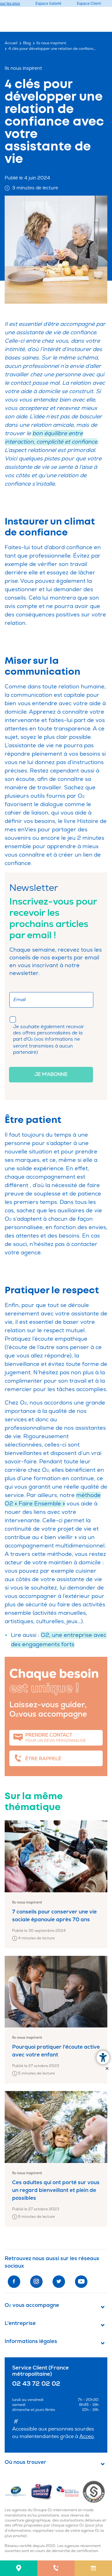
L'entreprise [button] (20, 2323)
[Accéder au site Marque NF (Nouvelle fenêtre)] (18, 2491)
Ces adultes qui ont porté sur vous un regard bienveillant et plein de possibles (56, 2190)
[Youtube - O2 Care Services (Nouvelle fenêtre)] (81, 2282)
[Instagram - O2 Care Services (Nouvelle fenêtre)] (36, 2282)
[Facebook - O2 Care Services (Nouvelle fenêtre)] (14, 2282)
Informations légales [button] (31, 2341)
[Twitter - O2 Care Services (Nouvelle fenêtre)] (59, 2282)
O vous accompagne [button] (32, 2305)
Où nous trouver (26, 2462)
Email (19, 1000)
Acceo (87, 2436)
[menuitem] (19, 2568)
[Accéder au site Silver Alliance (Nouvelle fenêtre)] (95, 2491)
